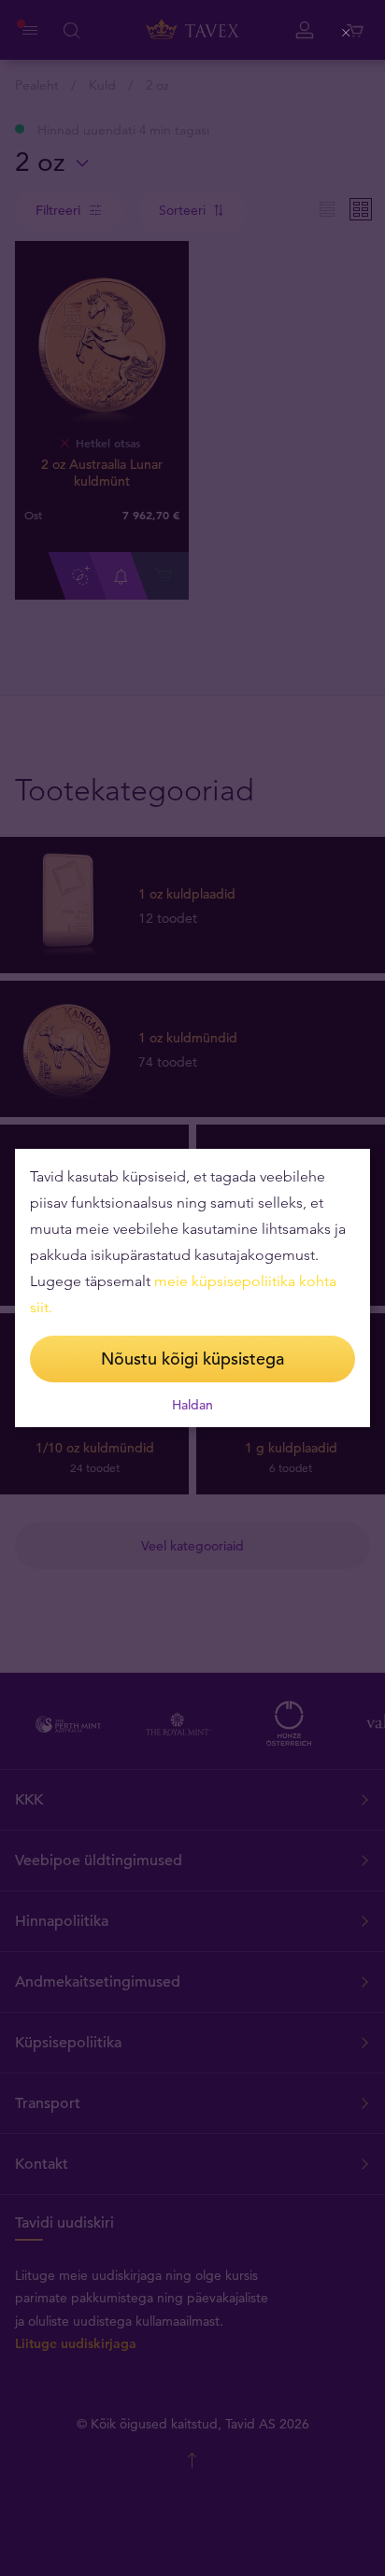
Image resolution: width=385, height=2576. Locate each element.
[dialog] (192, 1288)
